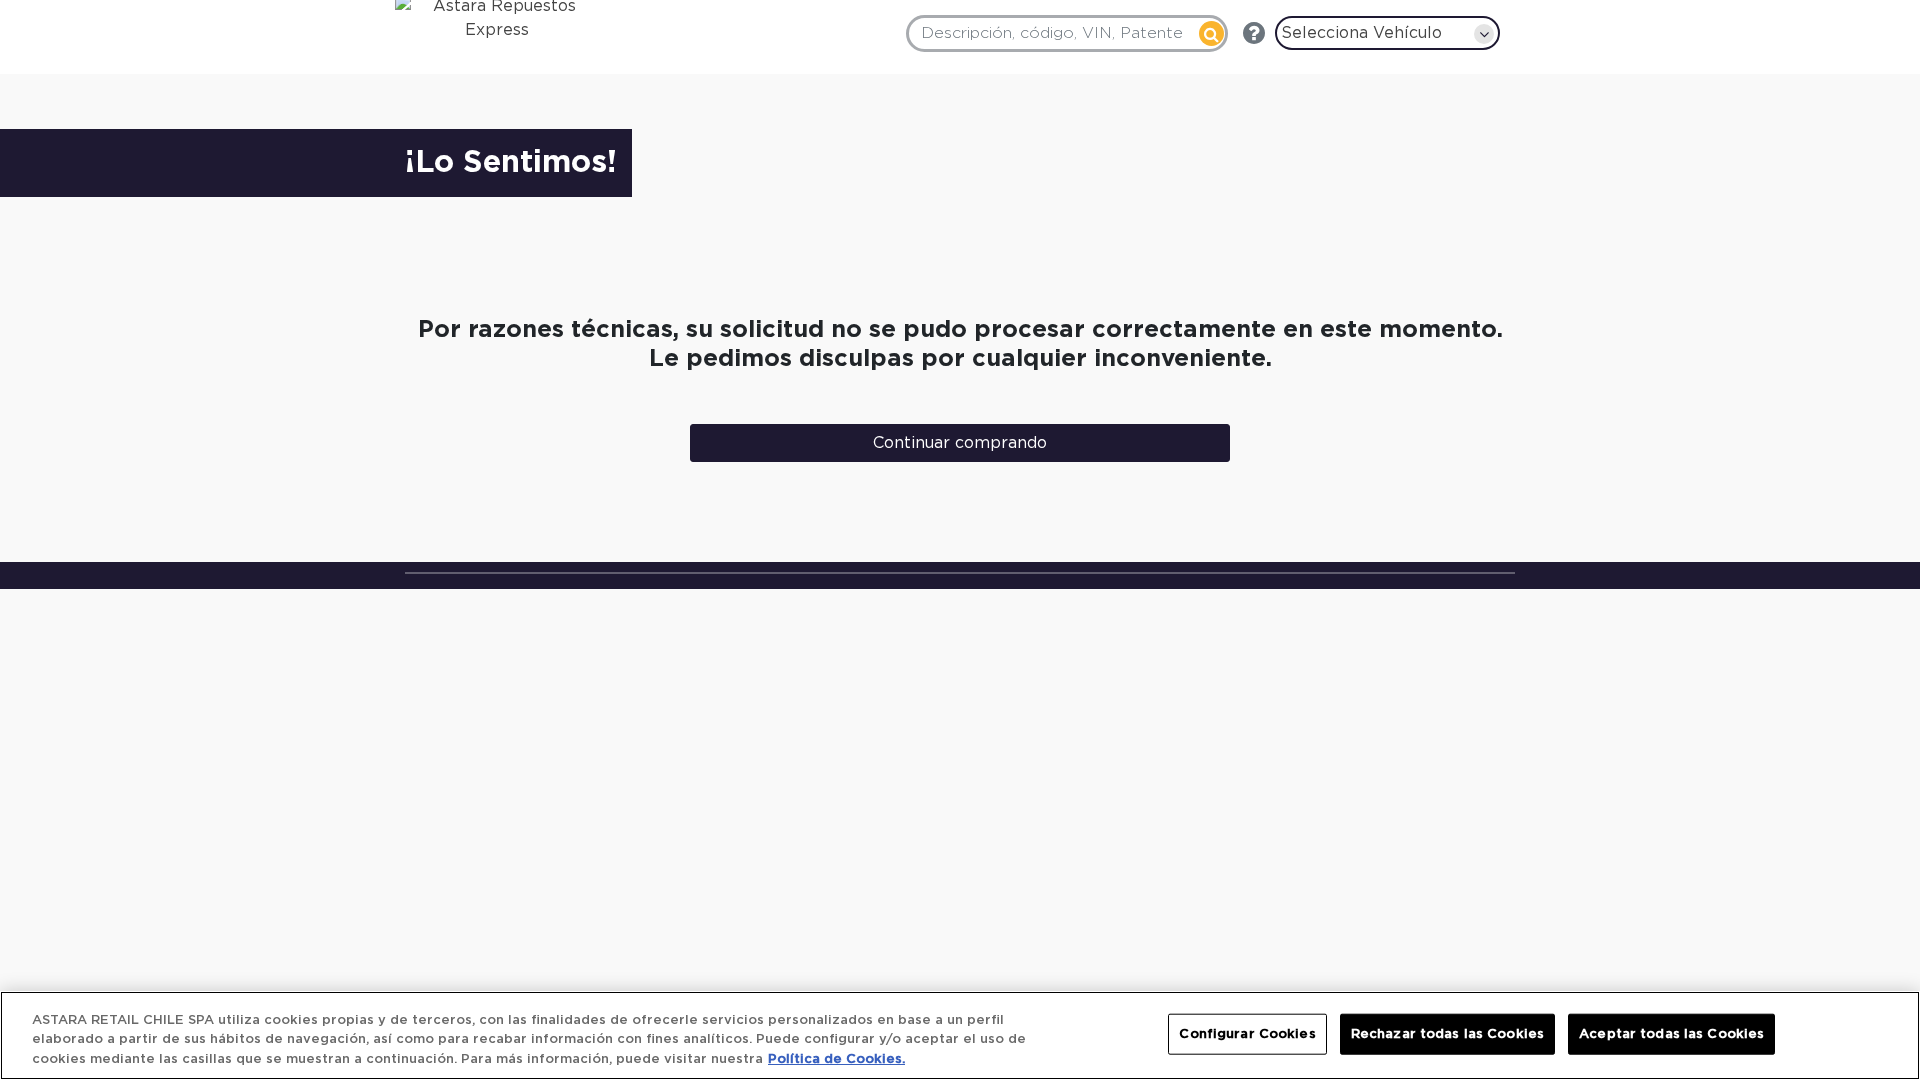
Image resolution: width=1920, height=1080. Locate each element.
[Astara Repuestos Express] (485, 23)
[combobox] (1067, 33)
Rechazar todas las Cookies (1447, 1033)
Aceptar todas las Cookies (1671, 1033)
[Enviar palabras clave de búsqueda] (1211, 33)
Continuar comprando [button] (960, 443)
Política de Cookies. (836, 1059)
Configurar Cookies (1247, 1033)
